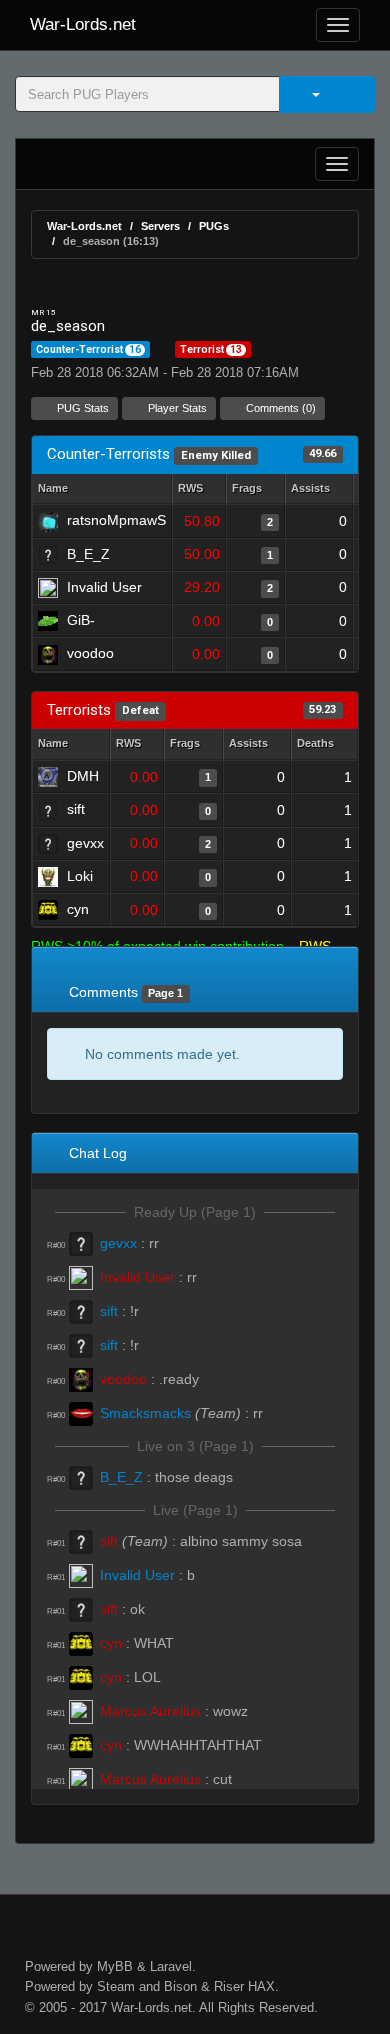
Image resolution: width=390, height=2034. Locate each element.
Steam (116, 1986)
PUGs (214, 226)
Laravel (171, 1966)
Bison (180, 1986)
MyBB (115, 1966)
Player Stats (176, 408)
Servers (160, 226)
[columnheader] (199, 489)
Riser (229, 1986)
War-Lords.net (83, 24)
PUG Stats (81, 408)
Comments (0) (279, 408)
